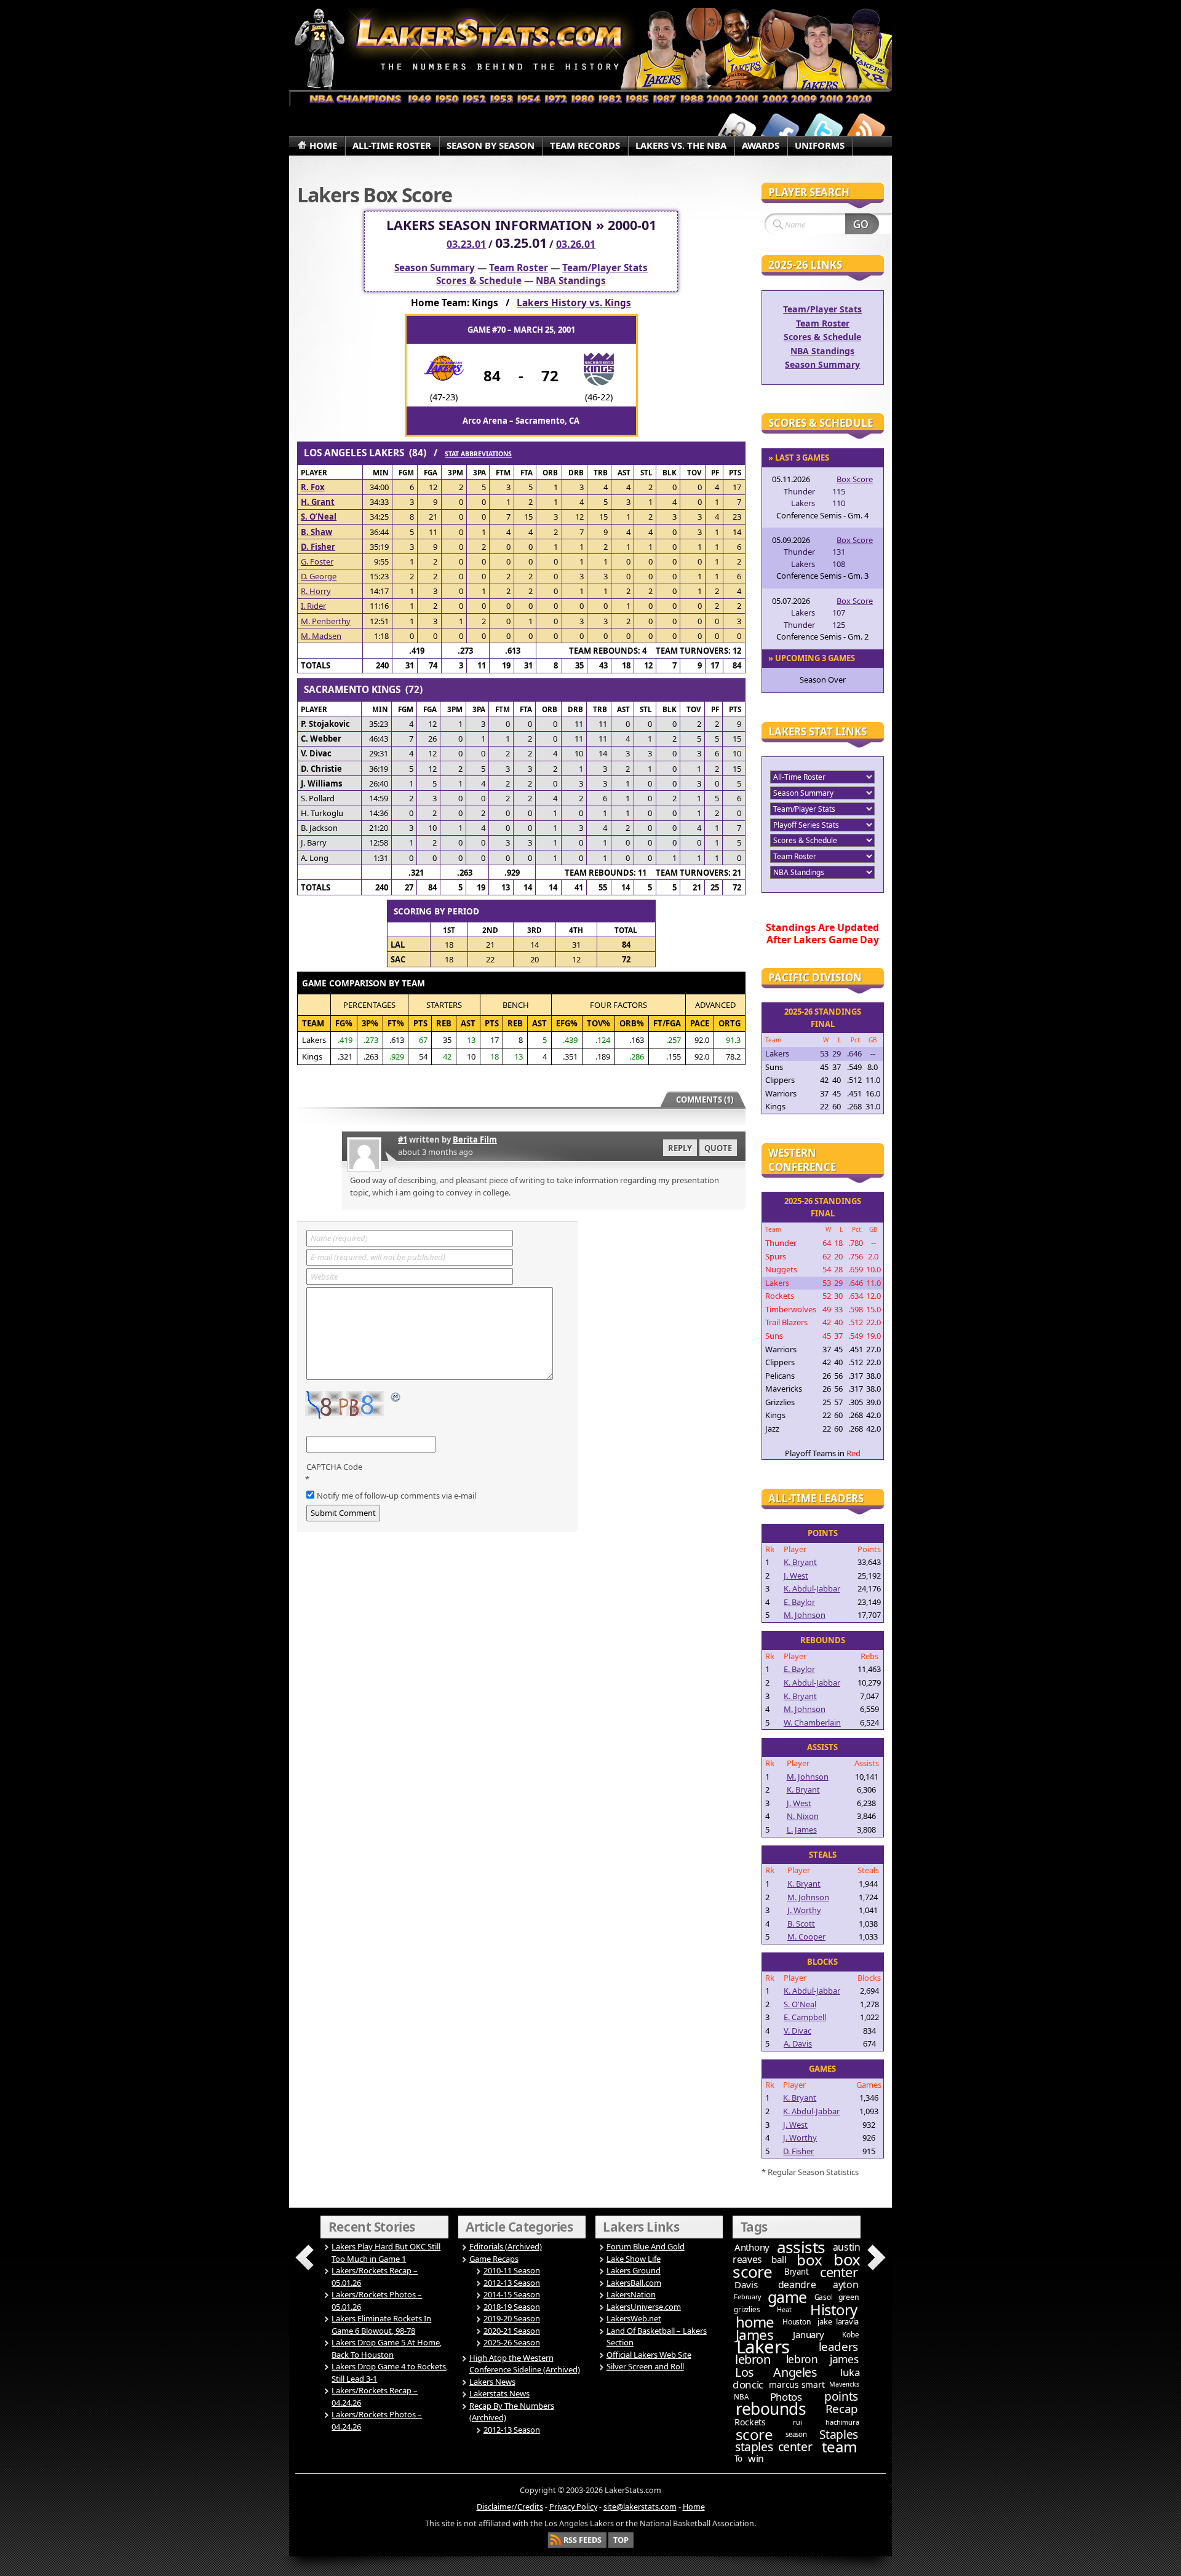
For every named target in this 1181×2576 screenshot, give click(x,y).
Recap (842, 2409)
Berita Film (475, 1139)
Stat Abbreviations (478, 454)
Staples (839, 2434)
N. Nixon (803, 1816)
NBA (741, 2397)
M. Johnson (805, 1615)
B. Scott (801, 1924)
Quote (718, 1148)
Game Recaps (494, 2259)
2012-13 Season (512, 2283)
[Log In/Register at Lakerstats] (737, 131)
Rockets (750, 2422)
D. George (319, 576)
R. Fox (313, 487)
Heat (784, 2309)
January (808, 2334)
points (841, 2396)
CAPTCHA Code (334, 1467)
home (755, 2322)
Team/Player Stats (605, 268)
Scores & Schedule (479, 281)
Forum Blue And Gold (646, 2246)
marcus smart (797, 2384)
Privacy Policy (573, 2507)
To (738, 2459)
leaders (838, 2347)
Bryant (796, 2272)
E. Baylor (799, 1602)
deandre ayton (818, 2285)
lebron (753, 2359)
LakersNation (631, 2294)
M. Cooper (806, 1936)
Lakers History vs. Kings (574, 303)
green (849, 2297)
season (796, 2434)
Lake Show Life (634, 2259)
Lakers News (492, 2382)
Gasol (824, 2297)
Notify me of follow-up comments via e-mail (396, 1496)
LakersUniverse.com (644, 2307)
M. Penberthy (326, 621)
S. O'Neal (800, 2004)
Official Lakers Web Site (649, 2355)
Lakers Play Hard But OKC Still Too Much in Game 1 (386, 2253)
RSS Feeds (583, 2540)
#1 (403, 1139)
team (840, 2447)
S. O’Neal (319, 517)
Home (694, 2507)
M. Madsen (321, 636)
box (809, 2260)
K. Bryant (800, 1562)
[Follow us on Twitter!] (823, 131)
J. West (796, 1575)
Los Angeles (776, 2372)
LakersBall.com (634, 2283)
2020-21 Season (512, 2331)
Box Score (855, 479)
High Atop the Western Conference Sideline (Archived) (525, 2364)
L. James (802, 1829)
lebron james (822, 2359)
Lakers (763, 2347)
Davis (746, 2285)
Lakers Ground (634, 2270)
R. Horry (316, 591)
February (747, 2297)
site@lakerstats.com (640, 2507)
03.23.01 (466, 244)
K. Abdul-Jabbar (812, 1588)
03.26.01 (576, 244)
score (754, 2434)
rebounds (771, 2409)
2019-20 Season (512, 2318)
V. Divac (797, 2031)
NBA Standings (571, 281)
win (756, 2459)
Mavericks (844, 2384)
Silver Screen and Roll (645, 2366)
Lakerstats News (499, 2393)
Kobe (850, 2335)
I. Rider (313, 606)
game (787, 2297)
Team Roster (519, 268)
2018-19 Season (512, 2307)
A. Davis (798, 2043)
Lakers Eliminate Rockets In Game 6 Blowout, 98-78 (381, 2324)
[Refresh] (396, 1398)
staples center (773, 2447)
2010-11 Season (512, 2270)
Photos (786, 2397)
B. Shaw (316, 532)
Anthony (752, 2247)
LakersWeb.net (634, 2318)
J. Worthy (804, 1910)
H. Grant (318, 502)
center (839, 2272)
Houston (796, 2322)
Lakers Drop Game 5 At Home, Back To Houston (387, 2348)
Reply (680, 1148)
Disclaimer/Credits (510, 2507)
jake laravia (838, 2321)
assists (801, 2247)
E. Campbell (805, 2017)
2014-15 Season (512, 2294)
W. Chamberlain (812, 1722)
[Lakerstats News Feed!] (866, 131)
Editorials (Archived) (506, 2246)
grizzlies (747, 2309)
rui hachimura (826, 2422)
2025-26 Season (512, 2342)
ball (779, 2259)
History (834, 2309)
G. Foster (317, 561)
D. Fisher (318, 547)
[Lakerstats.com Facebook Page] (780, 131)
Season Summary (435, 268)
